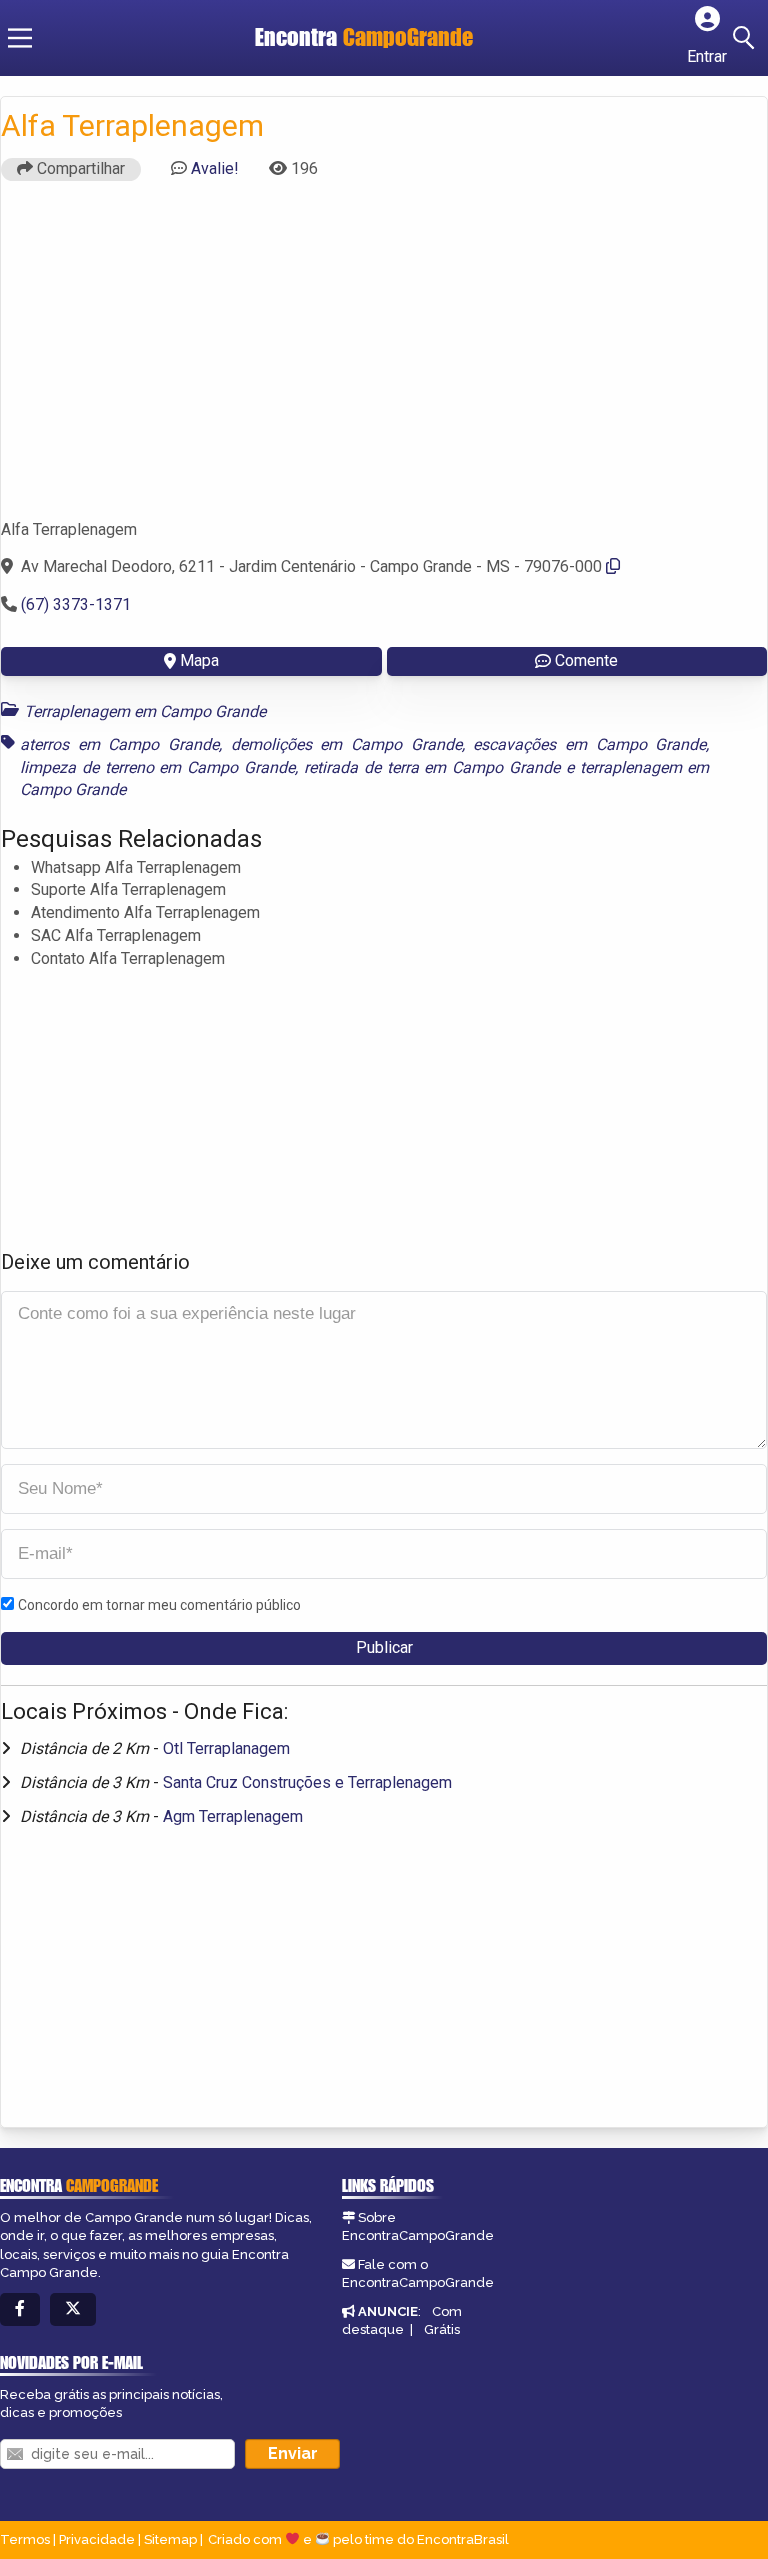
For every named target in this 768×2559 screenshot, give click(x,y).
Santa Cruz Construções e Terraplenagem (307, 1782)
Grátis (442, 2329)
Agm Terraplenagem (233, 1816)
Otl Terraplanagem (226, 1748)
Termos (25, 2539)
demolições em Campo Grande (346, 744)
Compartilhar (79, 168)
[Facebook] (20, 2309)
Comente (586, 660)
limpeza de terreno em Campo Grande (157, 767)
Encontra (364, 37)
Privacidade (97, 2539)
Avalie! (215, 168)
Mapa (199, 660)
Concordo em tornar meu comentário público (159, 1605)
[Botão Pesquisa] (747, 38)
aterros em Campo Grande (119, 744)
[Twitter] (73, 2309)
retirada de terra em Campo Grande (432, 767)
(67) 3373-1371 (76, 604)
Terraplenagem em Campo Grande (145, 711)
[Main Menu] (20, 38)
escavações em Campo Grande (589, 744)
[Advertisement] (384, 359)
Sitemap (170, 2539)
